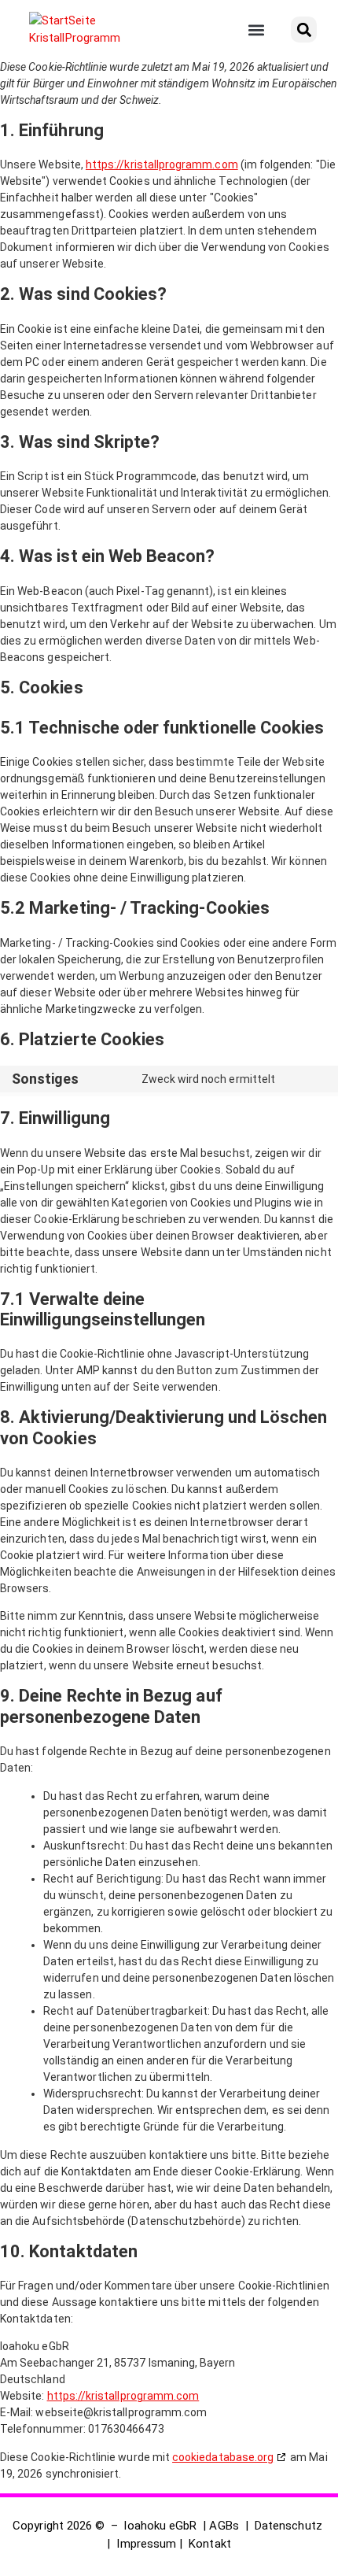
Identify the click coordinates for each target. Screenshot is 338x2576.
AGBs (224, 2526)
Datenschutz (288, 2526)
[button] (257, 30)
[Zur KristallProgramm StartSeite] (86, 30)
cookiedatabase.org (223, 2457)
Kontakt (209, 2544)
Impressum (146, 2544)
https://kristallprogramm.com (162, 164)
